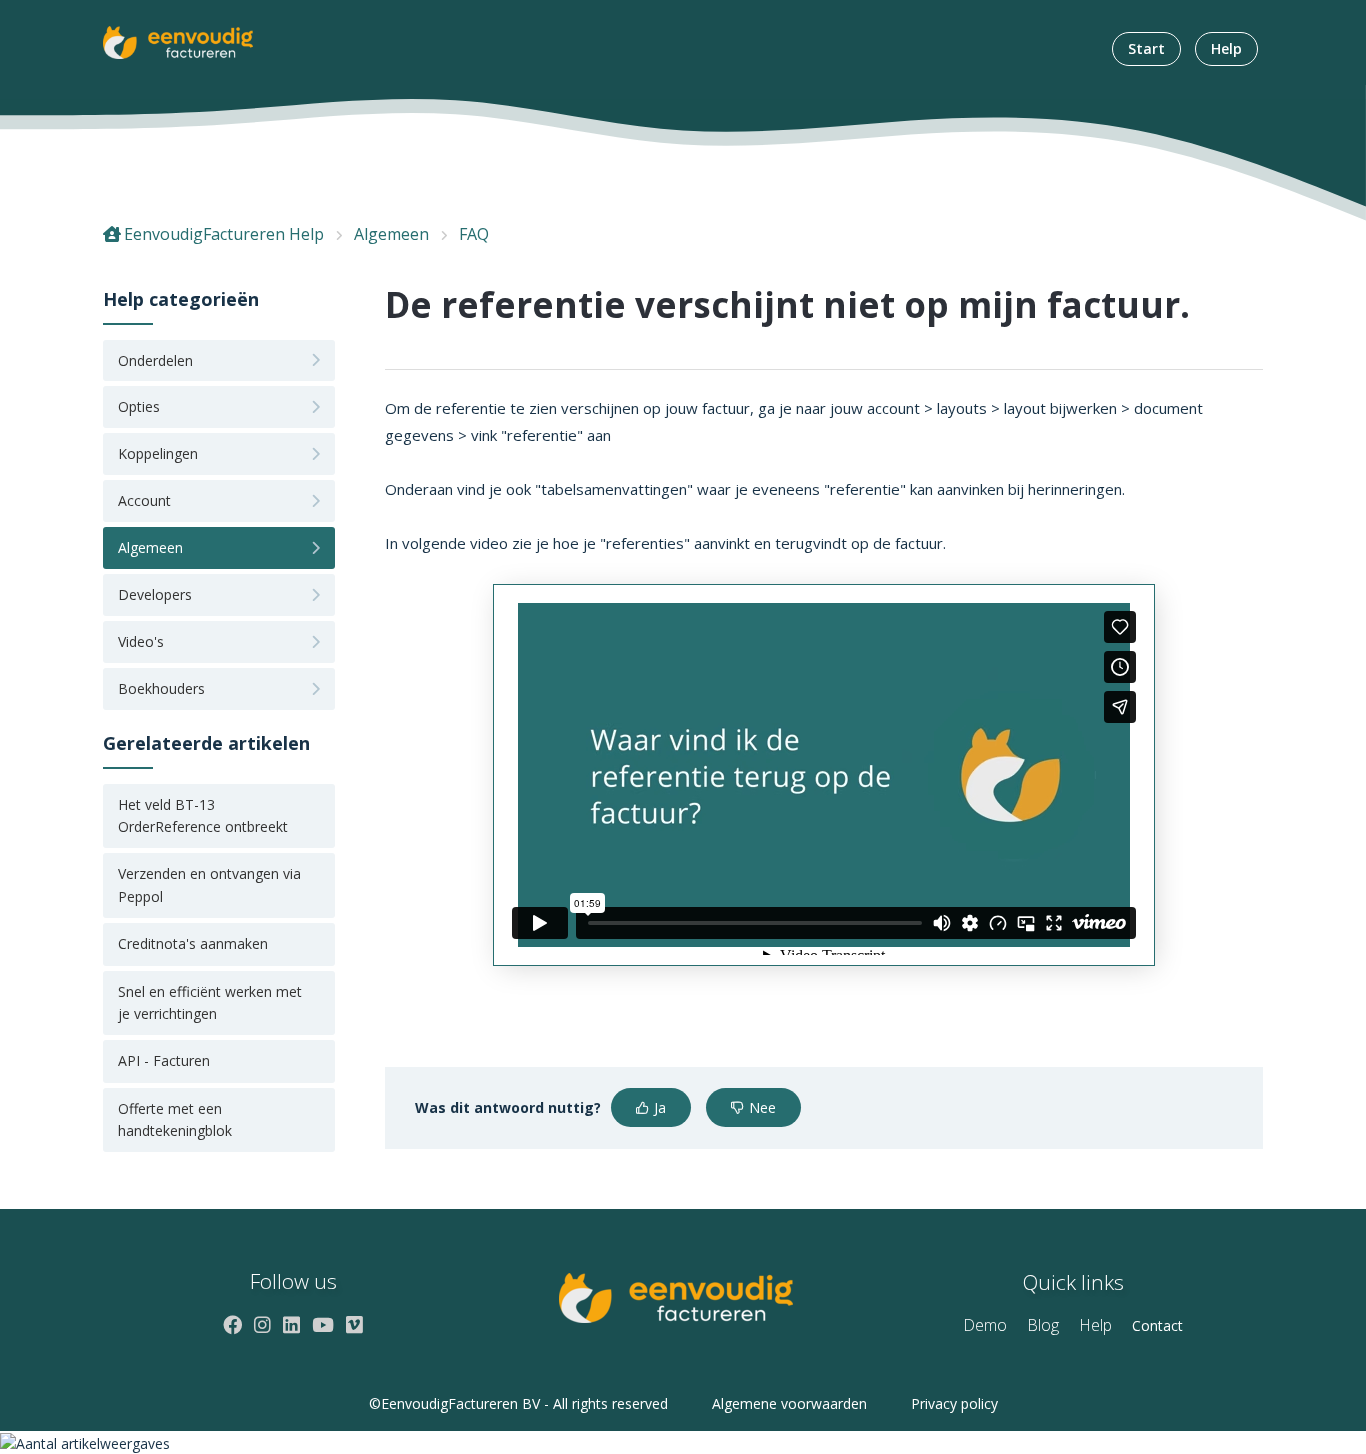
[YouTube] (323, 1324)
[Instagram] (262, 1324)
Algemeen (391, 234)
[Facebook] (232, 1324)
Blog (1043, 1325)
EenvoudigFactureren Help (224, 234)
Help (1226, 48)
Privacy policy (954, 1403)
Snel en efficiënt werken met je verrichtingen (210, 1002)
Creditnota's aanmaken (193, 943)
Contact (1157, 1325)
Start (1146, 48)
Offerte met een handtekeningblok (175, 1119)
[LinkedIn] (291, 1324)
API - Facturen (164, 1060)
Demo (985, 1325)
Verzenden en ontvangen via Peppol (209, 884)
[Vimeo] (354, 1324)
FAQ (474, 234)
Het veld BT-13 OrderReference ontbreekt (203, 815)
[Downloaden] (646, 471)
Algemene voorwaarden (789, 1403)
